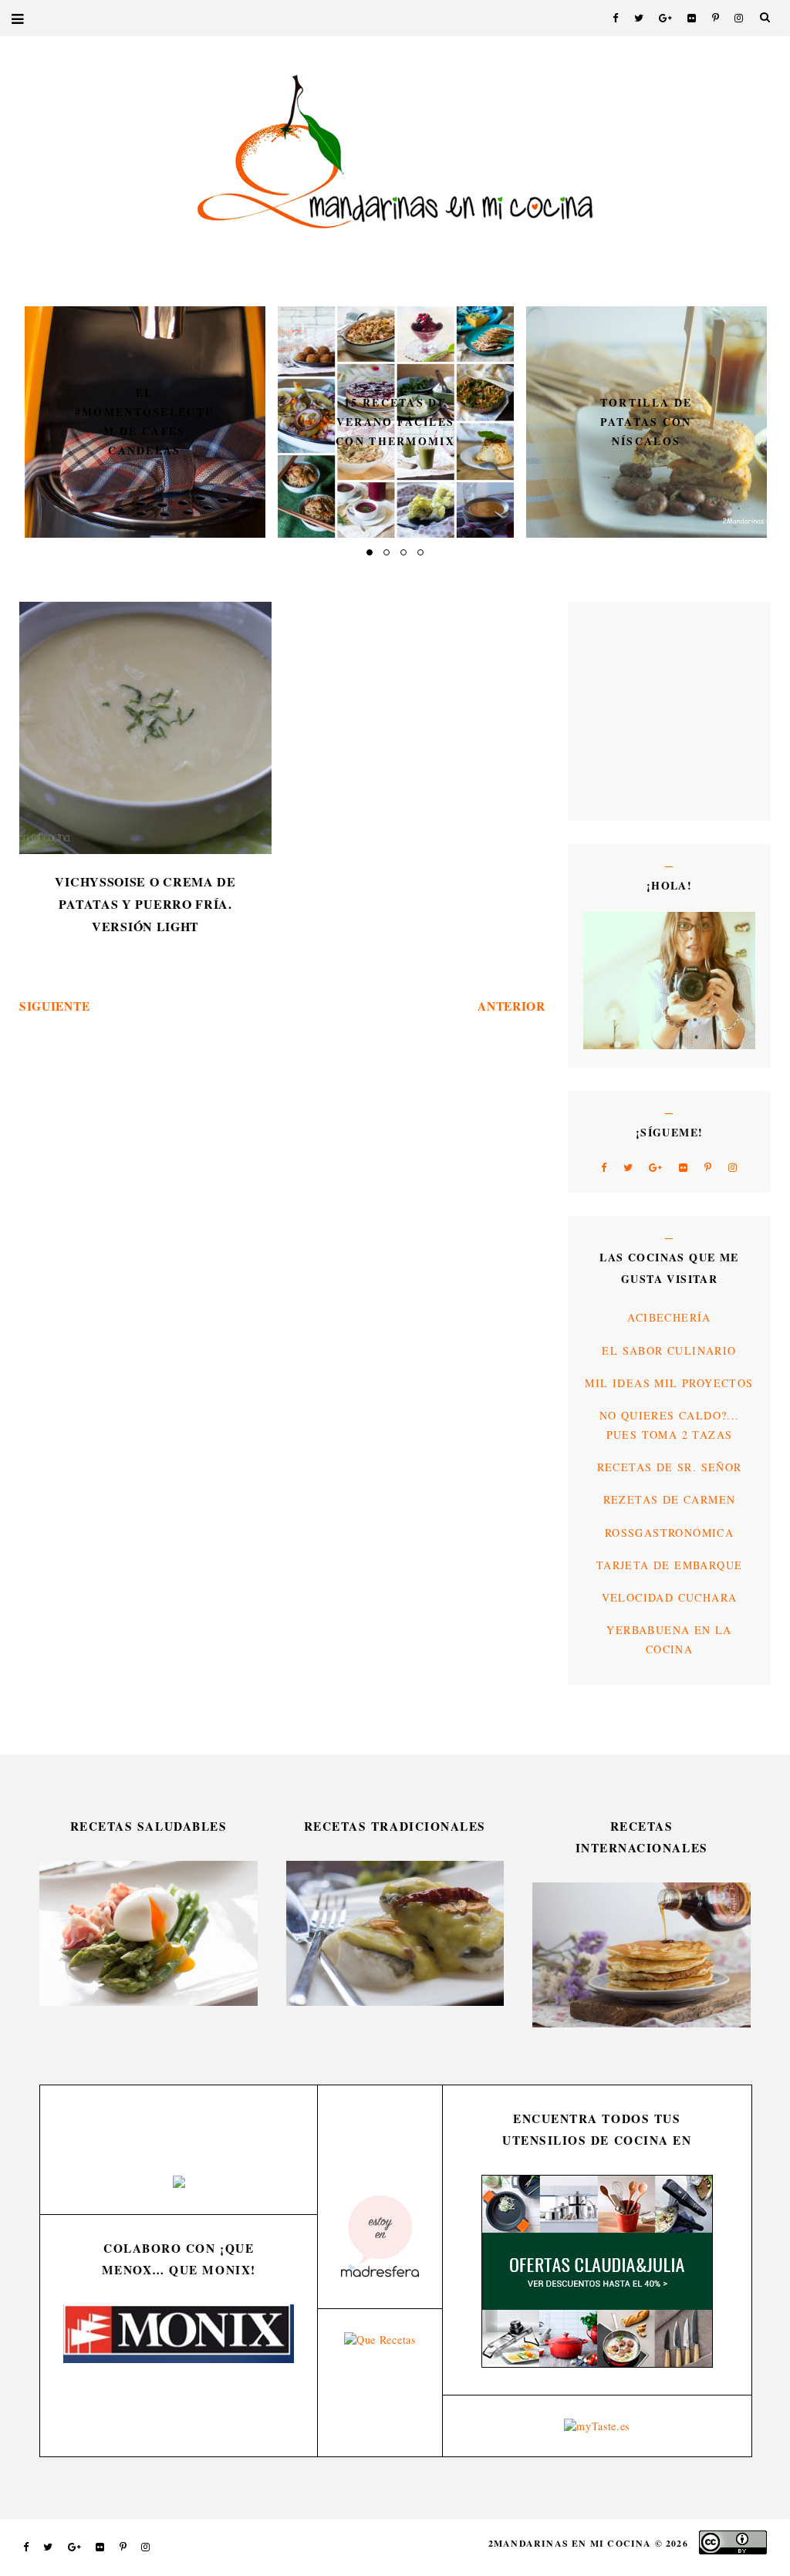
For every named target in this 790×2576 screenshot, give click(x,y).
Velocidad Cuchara (670, 1597)
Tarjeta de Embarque (670, 1565)
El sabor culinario (669, 1350)
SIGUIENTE (54, 1006)
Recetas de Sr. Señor (670, 1467)
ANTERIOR (511, 1006)
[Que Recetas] (380, 2340)
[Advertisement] (630, 710)
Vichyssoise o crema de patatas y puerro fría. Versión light (145, 904)
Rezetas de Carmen (670, 1499)
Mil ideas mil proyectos (669, 1383)
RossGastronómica (669, 1533)
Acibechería (669, 1317)
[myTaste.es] (597, 2426)
